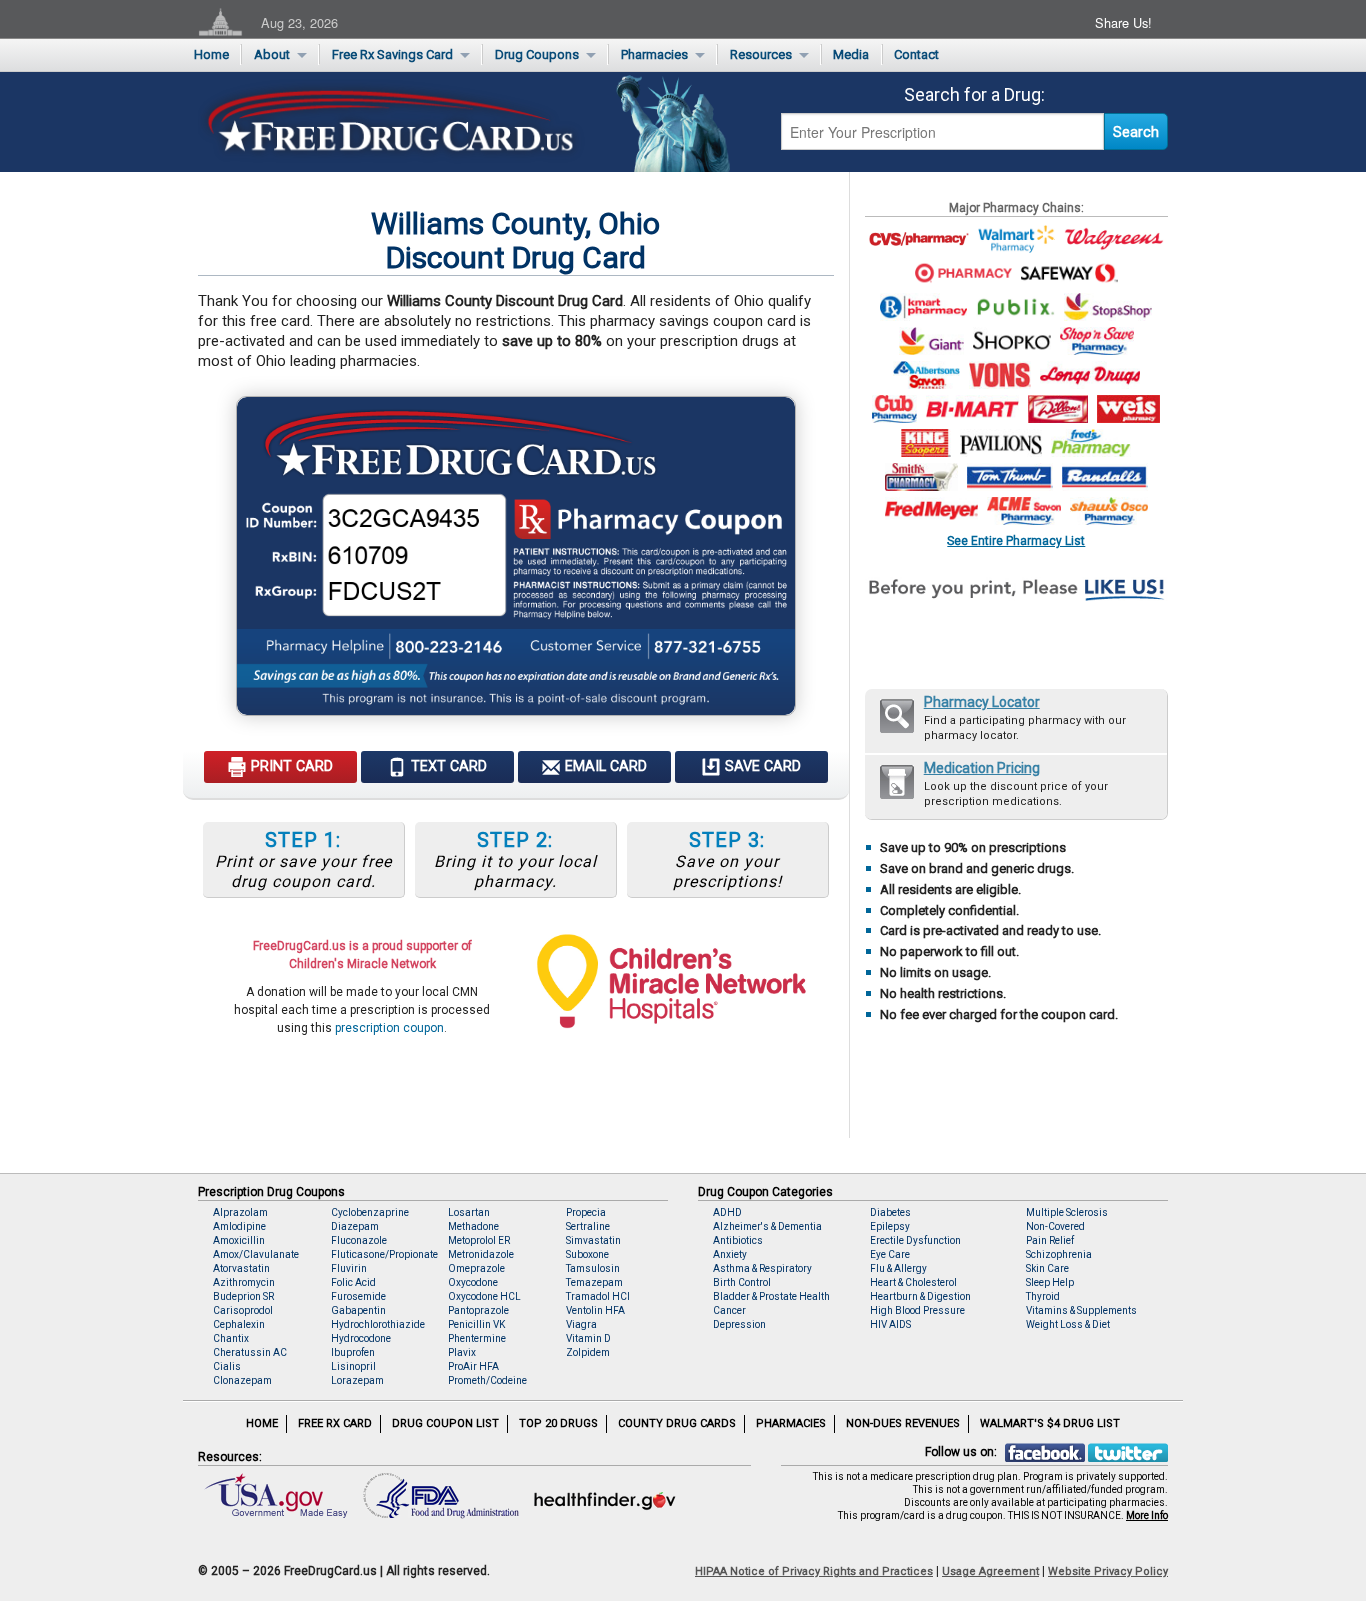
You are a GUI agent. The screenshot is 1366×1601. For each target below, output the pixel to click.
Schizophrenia (1059, 1254)
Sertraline (588, 1226)
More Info (1147, 1515)
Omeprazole (476, 1268)
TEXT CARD (447, 766)
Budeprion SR (243, 1296)
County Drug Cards (677, 1423)
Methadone (473, 1226)
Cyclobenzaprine (370, 1212)
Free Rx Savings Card (392, 54)
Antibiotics (738, 1240)
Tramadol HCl (598, 1296)
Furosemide (358, 1296)
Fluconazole (359, 1240)
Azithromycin (244, 1282)
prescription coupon (389, 1028)
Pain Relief (1050, 1240)
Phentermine (477, 1338)
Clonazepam (242, 1380)
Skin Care (1047, 1268)
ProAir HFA (473, 1366)
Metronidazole (481, 1254)
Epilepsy (890, 1226)
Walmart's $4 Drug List (1050, 1423)
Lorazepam (357, 1380)
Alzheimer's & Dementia (767, 1226)
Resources (761, 54)
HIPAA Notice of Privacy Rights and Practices (814, 1571)
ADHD (727, 1212)
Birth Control (742, 1282)
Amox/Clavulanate (256, 1254)
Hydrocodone (361, 1338)
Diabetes (890, 1212)
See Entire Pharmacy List (1016, 540)
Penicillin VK (476, 1324)
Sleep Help (1050, 1282)
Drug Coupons (537, 54)
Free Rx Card (335, 1423)
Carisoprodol (243, 1310)
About (272, 54)
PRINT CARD (290, 766)
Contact (916, 54)
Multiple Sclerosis (1067, 1212)
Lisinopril (353, 1366)
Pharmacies (654, 54)
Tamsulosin (593, 1268)
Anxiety (730, 1254)
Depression (739, 1324)
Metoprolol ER (479, 1240)
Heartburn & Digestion (920, 1296)
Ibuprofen (353, 1352)
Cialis (227, 1366)
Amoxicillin (239, 1240)
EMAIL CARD (604, 766)
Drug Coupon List (445, 1423)
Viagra (581, 1324)
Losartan (469, 1212)
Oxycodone (473, 1282)
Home (211, 54)
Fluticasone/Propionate (384, 1254)
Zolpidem (588, 1352)
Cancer (729, 1310)
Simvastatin (593, 1240)
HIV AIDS (890, 1324)
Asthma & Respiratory (762, 1268)
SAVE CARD (761, 766)
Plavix (462, 1352)
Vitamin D (588, 1338)
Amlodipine (239, 1226)
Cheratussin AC (250, 1352)
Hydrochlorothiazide (378, 1324)
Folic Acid (353, 1282)
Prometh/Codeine (487, 1380)
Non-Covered (1055, 1226)
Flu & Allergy (898, 1268)
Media (851, 54)
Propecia (586, 1212)
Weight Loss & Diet (1068, 1324)
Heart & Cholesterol (913, 1282)
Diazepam (355, 1226)
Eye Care (890, 1254)
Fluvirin (349, 1268)
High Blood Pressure (917, 1310)
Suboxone (587, 1254)
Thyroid (1043, 1296)
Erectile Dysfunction (915, 1240)
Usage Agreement (990, 1571)
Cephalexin (239, 1324)
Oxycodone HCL (484, 1296)
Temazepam (594, 1282)
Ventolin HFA (595, 1310)
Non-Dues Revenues (903, 1423)
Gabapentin (358, 1310)
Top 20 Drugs (558, 1423)
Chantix (231, 1338)
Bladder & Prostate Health (771, 1296)
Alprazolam (240, 1212)
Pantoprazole (478, 1310)
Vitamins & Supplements (1081, 1310)
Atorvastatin (241, 1268)
